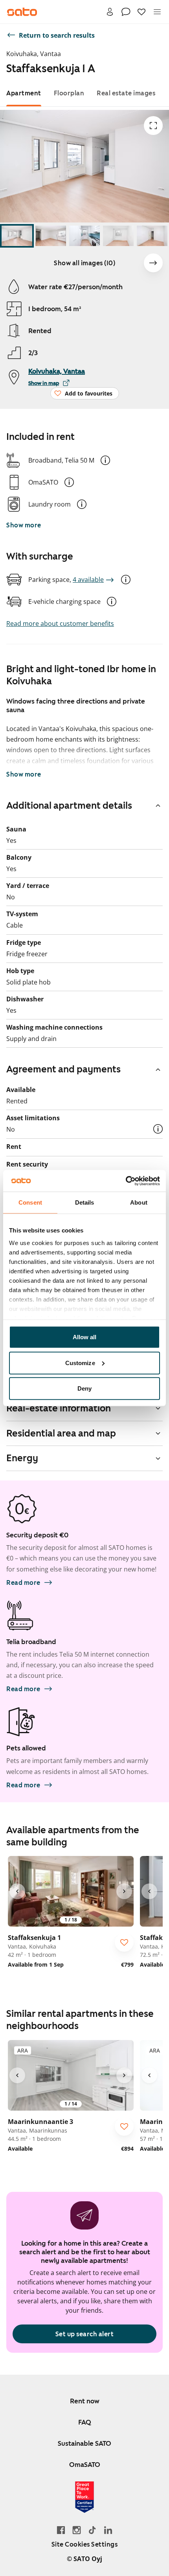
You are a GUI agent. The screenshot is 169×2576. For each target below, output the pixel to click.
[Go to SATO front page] (22, 12)
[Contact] (126, 12)
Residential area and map (61, 1433)
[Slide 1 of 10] (17, 236)
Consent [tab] (30, 1202)
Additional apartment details (69, 806)
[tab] (24, 93)
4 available (88, 580)
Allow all (85, 1337)
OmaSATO (85, 2465)
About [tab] (139, 1202)
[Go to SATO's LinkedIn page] (108, 2530)
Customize (80, 1363)
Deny (84, 1388)
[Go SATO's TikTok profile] (92, 2530)
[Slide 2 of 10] (51, 236)
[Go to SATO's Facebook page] (61, 2530)
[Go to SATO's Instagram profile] (77, 2530)
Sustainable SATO (84, 2443)
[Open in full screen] (153, 126)
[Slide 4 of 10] (118, 236)
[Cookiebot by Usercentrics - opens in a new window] (126, 1181)
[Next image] (153, 263)
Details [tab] (85, 1202)
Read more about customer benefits (60, 623)
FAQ (85, 2422)
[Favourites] (141, 12)
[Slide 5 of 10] (152, 236)
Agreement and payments (63, 1069)
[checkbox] (124, 1942)
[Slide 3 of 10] (84, 236)
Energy (22, 1458)
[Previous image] (17, 1891)
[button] (105, 460)
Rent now (85, 2401)
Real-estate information (59, 1408)
